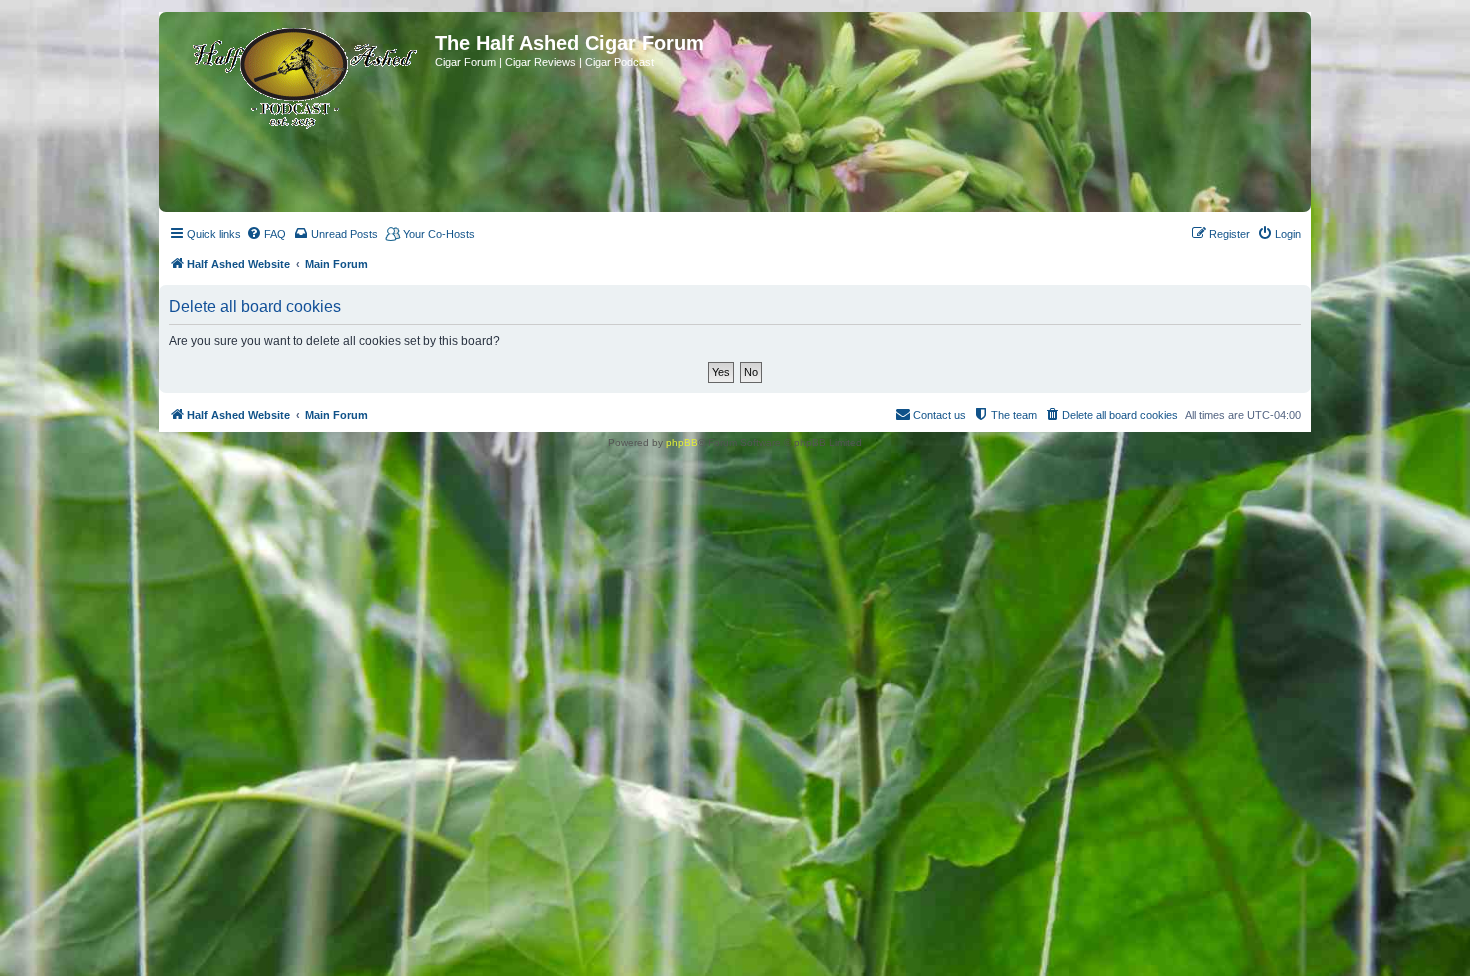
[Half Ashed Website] (299, 74)
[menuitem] (266, 234)
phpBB (682, 442)
